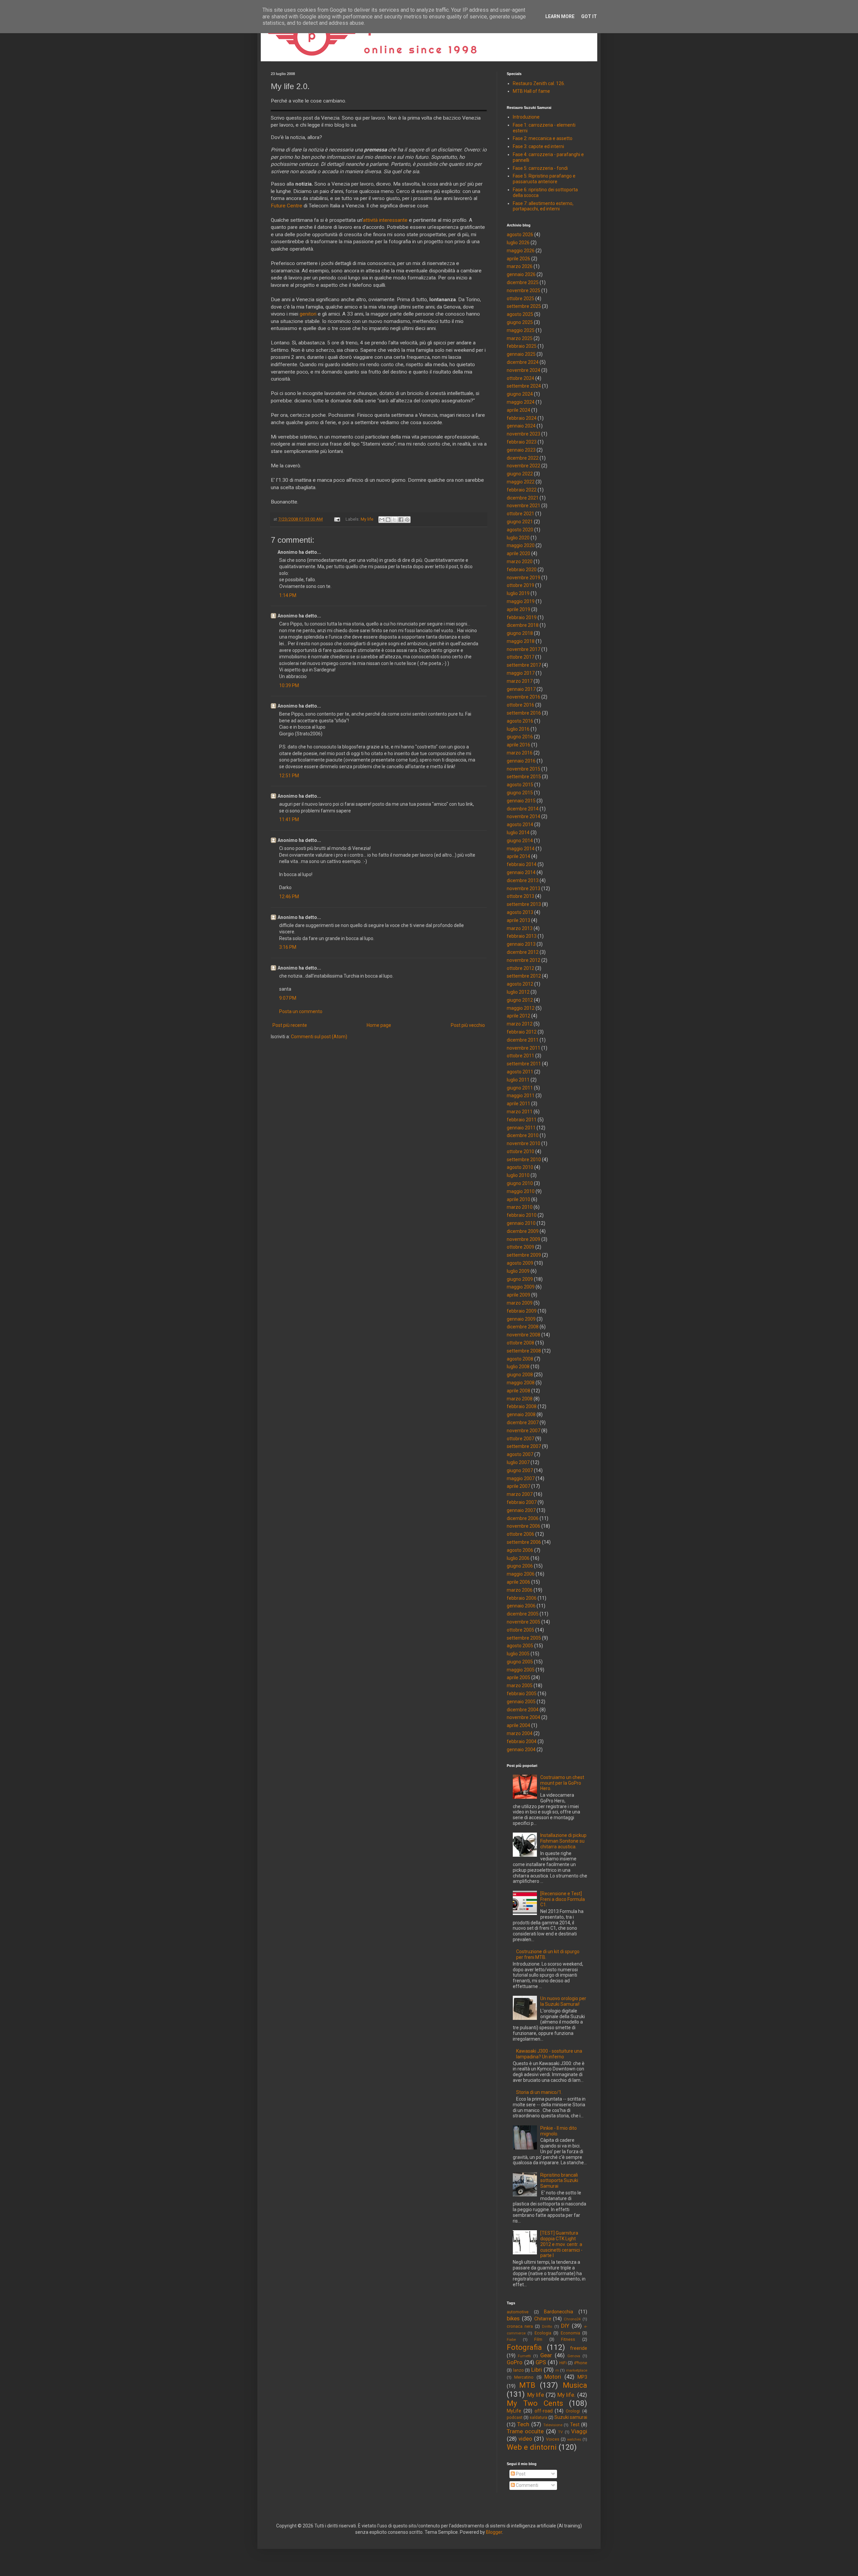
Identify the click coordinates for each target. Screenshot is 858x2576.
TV (560, 2432)
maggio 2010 (521, 1191)
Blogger (494, 2532)
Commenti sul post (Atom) (319, 1037)
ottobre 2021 (520, 514)
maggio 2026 (521, 251)
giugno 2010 (520, 1183)
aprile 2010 (518, 1199)
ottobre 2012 (520, 968)
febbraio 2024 (522, 418)
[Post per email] (337, 519)
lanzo (518, 2370)
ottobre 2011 (520, 1056)
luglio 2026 (518, 243)
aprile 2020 (518, 553)
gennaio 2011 (521, 1128)
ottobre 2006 (520, 1534)
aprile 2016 (518, 745)
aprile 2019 (518, 609)
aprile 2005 (518, 1677)
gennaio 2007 (521, 1510)
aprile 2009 (518, 1295)
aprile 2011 (518, 1104)
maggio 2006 (521, 1574)
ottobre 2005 (520, 1630)
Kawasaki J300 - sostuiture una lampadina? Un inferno (549, 2054)
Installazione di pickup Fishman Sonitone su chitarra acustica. (563, 1841)
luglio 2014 (518, 833)
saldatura (538, 2417)
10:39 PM (289, 685)
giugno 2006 (520, 1566)
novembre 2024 (524, 370)
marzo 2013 (520, 928)
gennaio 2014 (521, 872)
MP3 (582, 2377)
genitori (308, 314)
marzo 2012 (520, 1024)
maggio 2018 (521, 641)
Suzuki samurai (571, 2417)
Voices (553, 2439)
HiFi (563, 2363)
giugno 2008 (520, 1375)
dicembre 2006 (523, 1518)
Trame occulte (525, 2431)
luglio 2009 (518, 1271)
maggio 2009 (521, 1287)
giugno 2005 (520, 1662)
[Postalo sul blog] (388, 520)
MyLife (514, 2411)
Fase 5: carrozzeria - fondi (540, 168)
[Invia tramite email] (382, 520)
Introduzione (526, 117)
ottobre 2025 (520, 299)
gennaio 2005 (521, 1702)
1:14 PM (288, 595)
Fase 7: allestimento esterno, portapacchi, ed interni (543, 206)
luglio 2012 (518, 992)
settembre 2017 (524, 665)
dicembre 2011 (523, 1040)
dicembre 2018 (523, 625)
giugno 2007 (520, 1470)
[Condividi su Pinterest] (407, 520)
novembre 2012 (524, 960)
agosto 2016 (520, 721)
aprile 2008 (518, 1391)
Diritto (547, 2327)
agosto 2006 (520, 1550)
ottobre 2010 (520, 1151)
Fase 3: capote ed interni (538, 146)
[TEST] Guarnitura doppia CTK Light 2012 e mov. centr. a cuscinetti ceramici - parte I (561, 2244)
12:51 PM (289, 776)
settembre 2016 (524, 713)
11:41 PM (289, 819)
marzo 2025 (520, 338)
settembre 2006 (524, 1542)
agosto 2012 (520, 984)
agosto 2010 (520, 1167)
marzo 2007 (520, 1494)
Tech (523, 2424)
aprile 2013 (518, 920)
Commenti (527, 2485)
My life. (567, 2395)
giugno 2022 (520, 474)
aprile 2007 (518, 1486)
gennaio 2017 (521, 689)
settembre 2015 (524, 777)
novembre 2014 (524, 816)
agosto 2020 (520, 530)
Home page (379, 1025)
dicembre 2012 (523, 952)
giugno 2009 (520, 1279)
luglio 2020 (518, 538)
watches (574, 2439)
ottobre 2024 (520, 378)
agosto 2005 (520, 1646)
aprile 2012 (518, 1016)
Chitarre (543, 2319)
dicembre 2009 (523, 1231)
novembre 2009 (524, 1239)
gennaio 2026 (521, 274)
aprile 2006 (518, 1582)
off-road (544, 2411)
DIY (565, 2326)
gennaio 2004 (521, 1749)
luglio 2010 (518, 1175)
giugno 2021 (520, 522)
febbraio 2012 (522, 1032)
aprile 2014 (518, 856)
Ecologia (543, 2333)
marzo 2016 (520, 753)
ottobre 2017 (520, 657)
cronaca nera (520, 2326)
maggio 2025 (521, 330)
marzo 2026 (520, 266)
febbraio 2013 (522, 936)
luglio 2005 (518, 1654)
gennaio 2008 (521, 1414)
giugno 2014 (520, 841)
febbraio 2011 (522, 1120)
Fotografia (524, 2347)
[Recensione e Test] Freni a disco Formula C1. (563, 1899)
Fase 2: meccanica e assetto (543, 138)
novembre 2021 (524, 506)
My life (367, 519)
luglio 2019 (518, 593)
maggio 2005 (521, 1670)
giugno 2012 (520, 1000)
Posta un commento (301, 1011)
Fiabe (511, 2340)
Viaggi (579, 2431)
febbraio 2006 (522, 1598)
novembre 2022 (524, 466)
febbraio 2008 (522, 1406)
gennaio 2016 (521, 761)
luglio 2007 (518, 1462)
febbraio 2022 (522, 490)
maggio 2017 (521, 673)
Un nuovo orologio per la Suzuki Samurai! (563, 2001)
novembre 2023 (524, 434)
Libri (537, 2370)
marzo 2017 (520, 681)
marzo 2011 (520, 1112)
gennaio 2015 (521, 801)
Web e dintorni (532, 2447)
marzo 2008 (520, 1399)
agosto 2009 (520, 1263)
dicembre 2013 (523, 880)
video (525, 2439)
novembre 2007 (524, 1431)
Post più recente (290, 1025)
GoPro (515, 2362)
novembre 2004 (524, 1717)
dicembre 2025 (523, 282)
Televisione (553, 2425)
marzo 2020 (520, 562)
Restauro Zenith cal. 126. (539, 83)
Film (538, 2339)
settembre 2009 (524, 1255)
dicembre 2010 (523, 1135)
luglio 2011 (518, 1080)
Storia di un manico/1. (539, 2092)
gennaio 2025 (521, 354)
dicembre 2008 (523, 1327)
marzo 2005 (520, 1686)
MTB (527, 2385)
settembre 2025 (524, 306)
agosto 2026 (520, 235)
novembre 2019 (524, 578)
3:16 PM (288, 947)
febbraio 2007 (522, 1502)
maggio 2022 (521, 482)
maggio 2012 (521, 1008)
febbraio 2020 (522, 570)
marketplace (577, 2370)
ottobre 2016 (520, 705)
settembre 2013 (524, 904)
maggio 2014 (521, 849)
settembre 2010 (524, 1160)
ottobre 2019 (520, 585)
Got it (589, 16)
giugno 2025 (520, 322)
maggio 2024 (521, 402)
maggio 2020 (521, 545)
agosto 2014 (520, 824)
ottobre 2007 (520, 1439)
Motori (553, 2377)
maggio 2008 (521, 1383)
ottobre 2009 (520, 1247)
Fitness (568, 2339)
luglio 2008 (518, 1367)
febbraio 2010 (522, 1215)
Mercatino (524, 2377)
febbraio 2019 (522, 617)
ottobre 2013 (520, 896)
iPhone (581, 2363)
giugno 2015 (520, 793)
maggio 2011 (521, 1096)
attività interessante (385, 220)
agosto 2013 (520, 912)
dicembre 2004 (523, 1710)
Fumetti (524, 2356)
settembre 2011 (524, 1064)
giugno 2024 (520, 394)
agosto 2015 (520, 785)
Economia (570, 2333)
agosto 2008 (520, 1359)
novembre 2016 (524, 697)
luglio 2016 (518, 729)
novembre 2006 (524, 1526)
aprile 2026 (518, 259)
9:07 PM (288, 998)
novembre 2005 (524, 1622)
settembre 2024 (524, 386)
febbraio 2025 (522, 346)
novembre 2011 (524, 1048)
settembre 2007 (524, 1446)
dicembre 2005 (523, 1614)
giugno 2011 (520, 1088)
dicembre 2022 (523, 458)
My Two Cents (535, 2403)
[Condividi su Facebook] (401, 520)
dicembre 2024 (523, 362)
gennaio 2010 (521, 1223)
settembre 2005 (524, 1638)
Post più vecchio (468, 1025)
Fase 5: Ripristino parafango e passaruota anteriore (544, 179)
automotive (518, 2312)
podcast (515, 2417)
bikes (513, 2318)
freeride (579, 2348)
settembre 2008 (524, 1351)
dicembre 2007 (523, 1423)
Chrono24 (572, 2319)
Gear (546, 2355)
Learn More (560, 16)
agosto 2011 (520, 1072)
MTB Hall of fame (531, 91)
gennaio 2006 (521, 1606)
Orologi (573, 2411)
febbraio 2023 (522, 442)
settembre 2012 (524, 976)
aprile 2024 (518, 410)
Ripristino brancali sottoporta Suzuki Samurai (559, 2181)
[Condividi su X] (394, 520)
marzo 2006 (520, 1590)
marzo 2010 (520, 1207)
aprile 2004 (518, 1725)
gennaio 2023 (521, 450)
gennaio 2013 (521, 944)
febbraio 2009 (522, 1311)
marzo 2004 (520, 1733)
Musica (575, 2385)
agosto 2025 (520, 314)
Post (520, 2474)
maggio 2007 (521, 1478)
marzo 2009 (520, 1303)
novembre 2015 (524, 769)
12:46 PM (289, 897)
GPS (541, 2362)
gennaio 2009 (521, 1319)
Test (575, 2425)
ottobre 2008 (520, 1343)
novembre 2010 (524, 1143)
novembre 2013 (524, 888)
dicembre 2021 (523, 498)
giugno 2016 (520, 737)
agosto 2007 (520, 1454)
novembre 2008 (524, 1335)
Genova (574, 2356)
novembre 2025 (524, 290)
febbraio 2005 (522, 1694)
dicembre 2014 (523, 809)
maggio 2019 (521, 601)
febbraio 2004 (522, 1741)
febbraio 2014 (522, 864)
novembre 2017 (524, 649)
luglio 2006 (518, 1558)
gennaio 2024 (521, 426)
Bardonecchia (559, 2312)
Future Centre (287, 206)
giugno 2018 (520, 633)
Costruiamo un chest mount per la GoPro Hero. (562, 1783)
